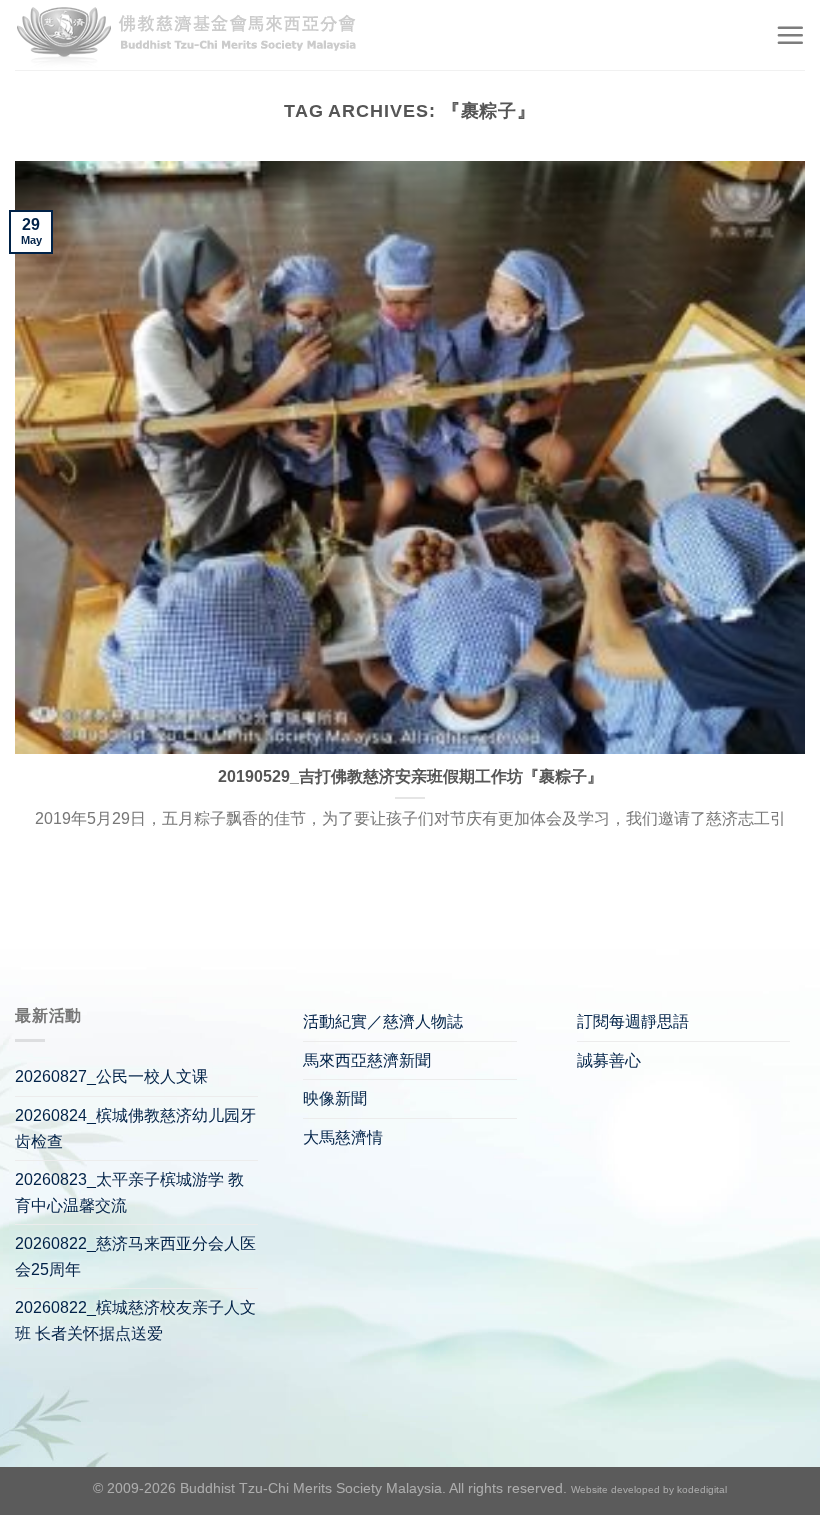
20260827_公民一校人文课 (111, 1076)
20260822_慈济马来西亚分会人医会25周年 (135, 1256)
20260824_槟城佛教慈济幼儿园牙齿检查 (135, 1128)
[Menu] (790, 35)
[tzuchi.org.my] (195, 35)
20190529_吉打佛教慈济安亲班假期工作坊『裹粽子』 (410, 776)
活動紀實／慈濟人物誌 (383, 1021)
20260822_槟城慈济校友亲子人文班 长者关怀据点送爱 (135, 1320)
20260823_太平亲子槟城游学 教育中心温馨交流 (129, 1192)
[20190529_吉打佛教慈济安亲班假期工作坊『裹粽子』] (410, 457)
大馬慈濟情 (343, 1137)
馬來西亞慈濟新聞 (367, 1060)
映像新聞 (335, 1098)
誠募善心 (609, 1060)
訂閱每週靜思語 (633, 1021)
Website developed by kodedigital (649, 1489)
